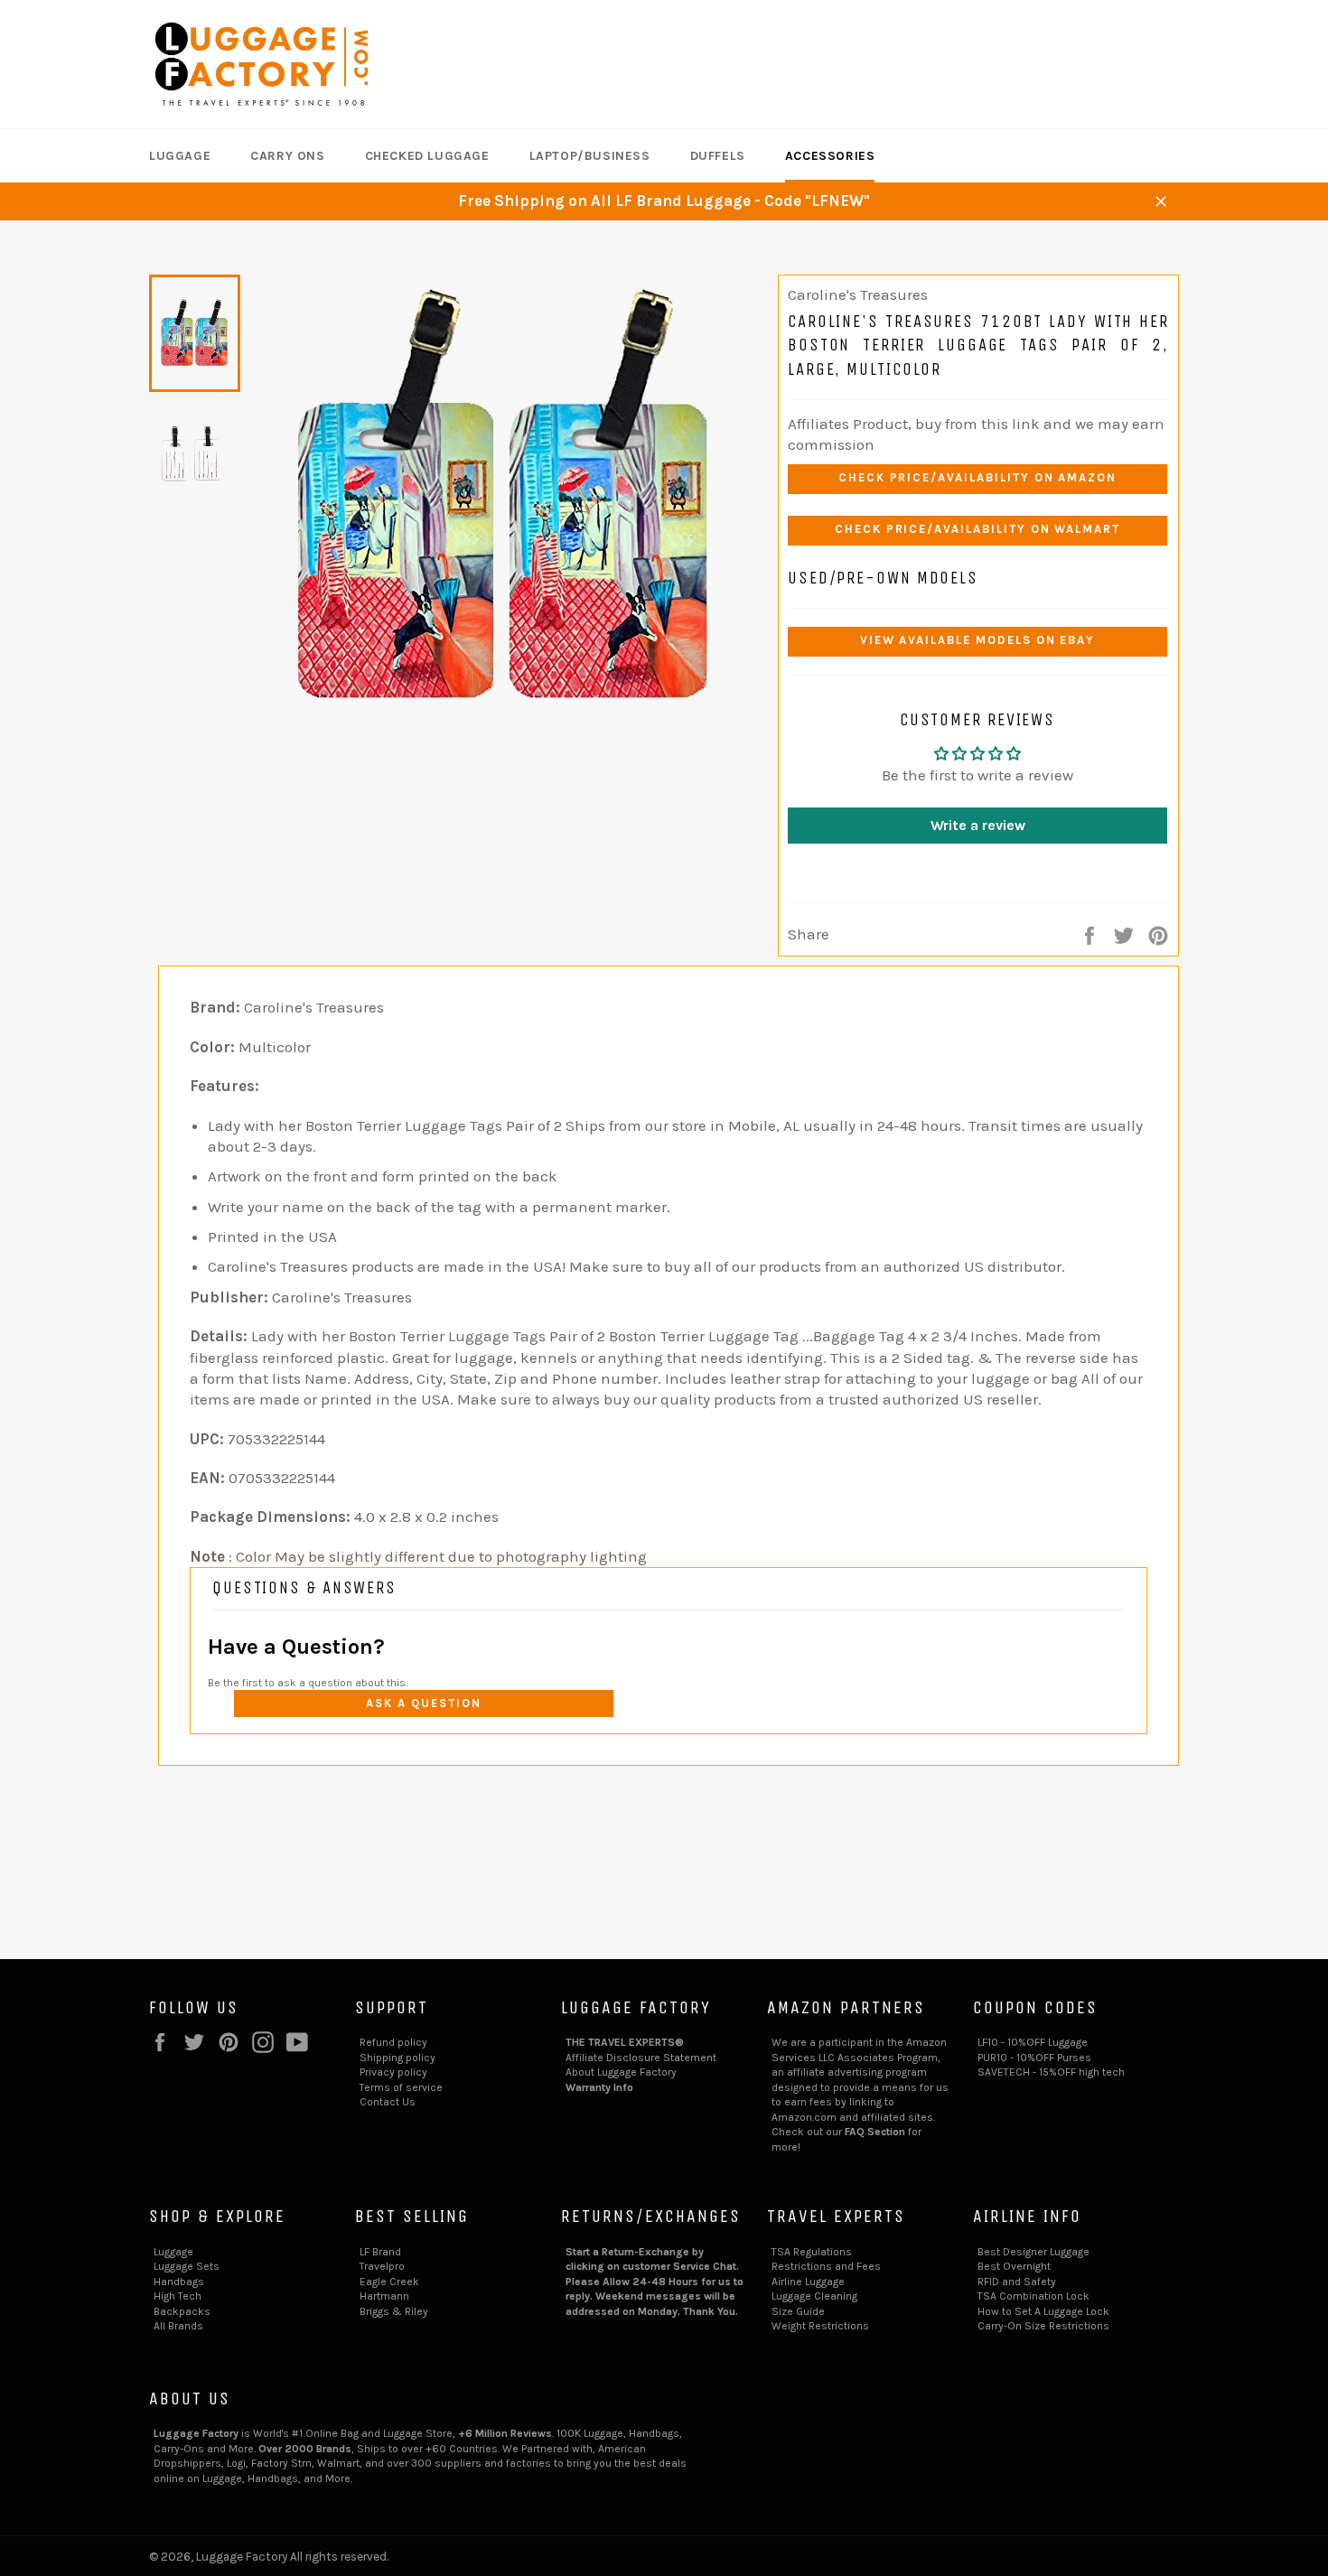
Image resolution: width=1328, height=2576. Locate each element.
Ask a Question (423, 1703)
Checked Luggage (427, 156)
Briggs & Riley (394, 2311)
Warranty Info (599, 2087)
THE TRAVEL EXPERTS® (625, 2042)
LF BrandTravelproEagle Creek (389, 2267)
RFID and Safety (1017, 2282)
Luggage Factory (242, 2557)
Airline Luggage (808, 2282)
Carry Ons (287, 156)
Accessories (830, 156)
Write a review (978, 825)
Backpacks (182, 2311)
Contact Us (388, 2102)
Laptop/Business (590, 156)
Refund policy (393, 2042)
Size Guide (798, 2311)
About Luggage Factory (621, 2072)
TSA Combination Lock (1033, 2296)
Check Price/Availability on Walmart (977, 529)
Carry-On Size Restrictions (1043, 2326)
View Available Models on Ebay (978, 640)
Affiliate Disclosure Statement (641, 2058)
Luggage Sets (187, 2266)
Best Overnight (1014, 2266)
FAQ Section (875, 2132)
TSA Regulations (812, 2252)
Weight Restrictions (820, 2326)
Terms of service (401, 2087)
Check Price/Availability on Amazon (977, 477)
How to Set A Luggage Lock (1043, 2311)
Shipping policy (397, 2058)
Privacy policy (393, 2072)
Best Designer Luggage (1033, 2252)
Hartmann (384, 2296)
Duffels (718, 156)
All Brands (178, 2326)
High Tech (178, 2296)
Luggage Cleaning (814, 2296)
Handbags (179, 2282)
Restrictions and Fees (826, 2266)
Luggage (180, 156)
